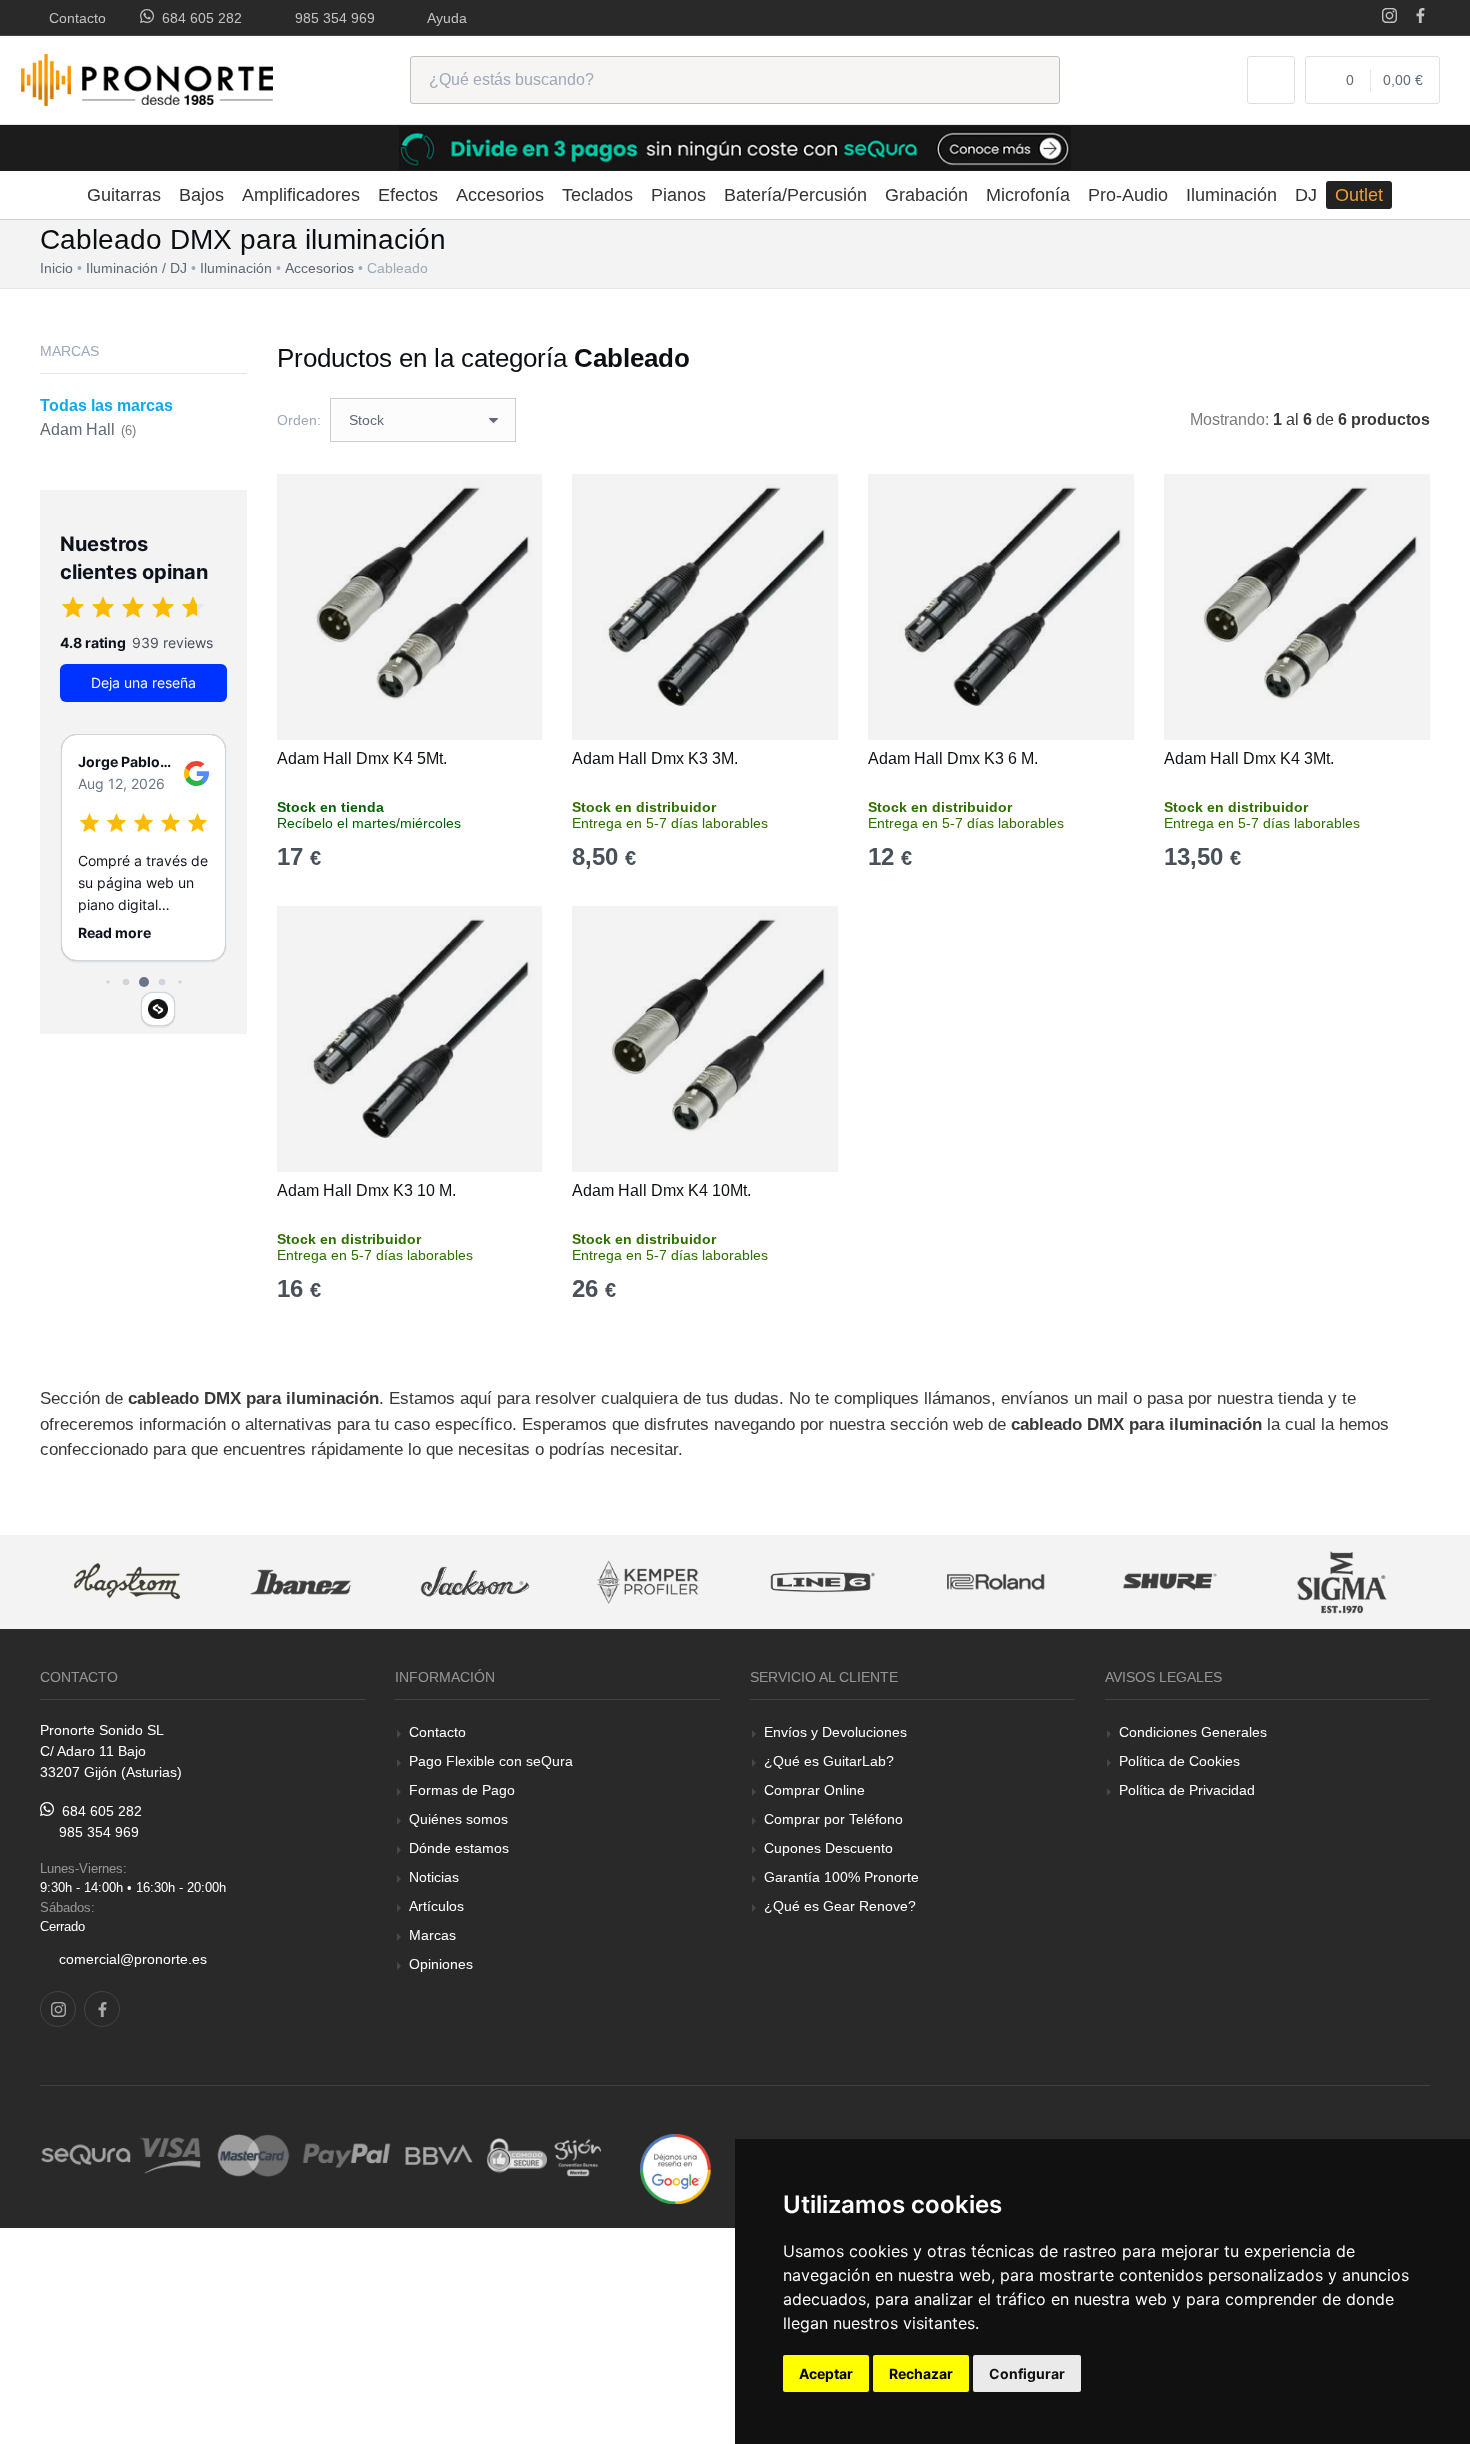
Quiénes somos (458, 1819)
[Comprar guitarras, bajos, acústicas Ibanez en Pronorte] (301, 1582)
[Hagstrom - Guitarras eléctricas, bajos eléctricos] (127, 1582)
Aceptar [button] (826, 2373)
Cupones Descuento (828, 1848)
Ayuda (443, 18)
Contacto (73, 18)
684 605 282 (198, 18)
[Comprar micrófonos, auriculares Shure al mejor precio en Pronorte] (1170, 1582)
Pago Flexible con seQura (491, 1761)
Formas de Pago (462, 1790)
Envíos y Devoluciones (835, 1732)
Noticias (434, 1877)
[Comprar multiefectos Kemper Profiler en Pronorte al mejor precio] (649, 1582)
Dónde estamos (459, 1848)
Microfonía (1028, 195)
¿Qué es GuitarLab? (829, 1761)
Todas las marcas (106, 405)
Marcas (432, 1935)
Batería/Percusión (795, 195)
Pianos (678, 195)
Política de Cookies (1179, 1761)
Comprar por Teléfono (833, 1819)
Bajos (201, 195)
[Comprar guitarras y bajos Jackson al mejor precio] (475, 1582)
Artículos (436, 1906)
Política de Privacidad (1187, 1790)
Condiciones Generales (1193, 1732)
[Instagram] (1389, 17)
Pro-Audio (1128, 195)
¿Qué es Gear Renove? (840, 1906)
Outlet (1359, 195)
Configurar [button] (1027, 2373)
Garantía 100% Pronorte (841, 1877)
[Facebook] (1420, 17)
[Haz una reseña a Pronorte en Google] (675, 2167)
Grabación (926, 195)
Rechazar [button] (921, 2373)
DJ (1306, 195)
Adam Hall (88, 429)
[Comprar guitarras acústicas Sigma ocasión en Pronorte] (1344, 1582)
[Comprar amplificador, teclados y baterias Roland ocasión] (996, 1582)
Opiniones (441, 1964)
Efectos (408, 195)
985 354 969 (331, 18)
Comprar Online (814, 1790)
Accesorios (500, 195)
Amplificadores (301, 195)
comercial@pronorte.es (133, 1959)
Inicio (56, 268)
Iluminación (1231, 195)
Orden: (299, 420)
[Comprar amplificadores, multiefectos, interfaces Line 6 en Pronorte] (822, 1582)
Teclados (597, 195)
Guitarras (124, 195)
